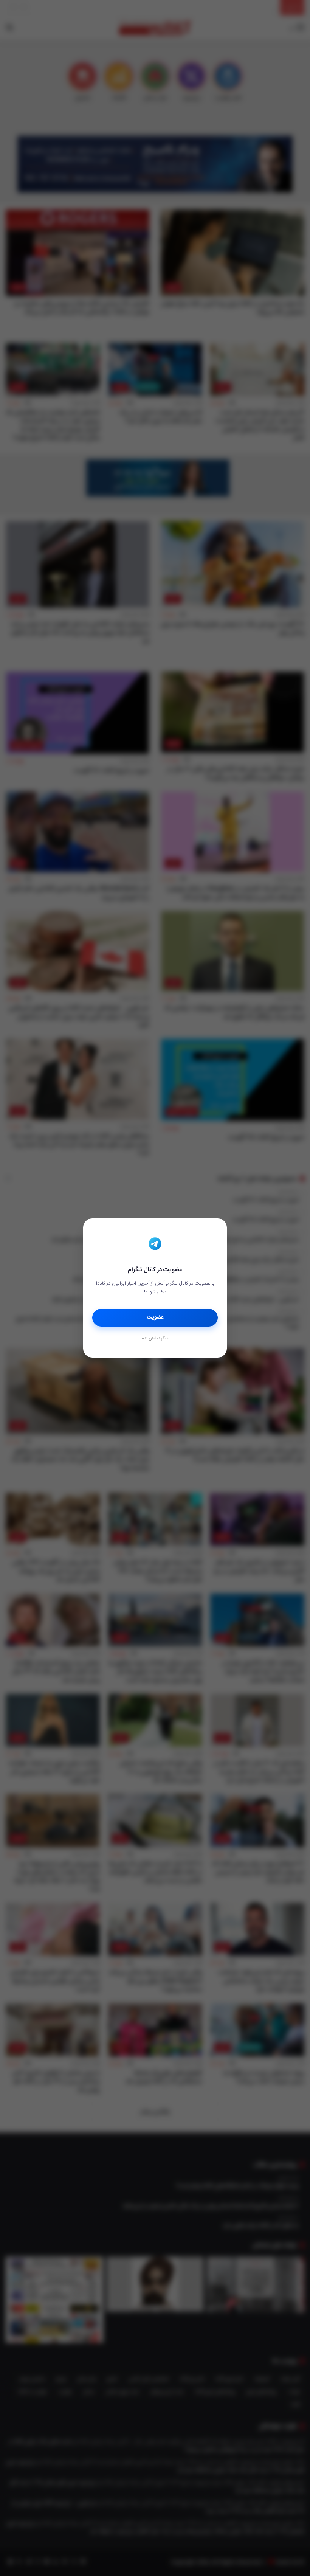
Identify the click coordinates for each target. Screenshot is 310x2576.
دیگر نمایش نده (155, 1339)
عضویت (155, 1317)
